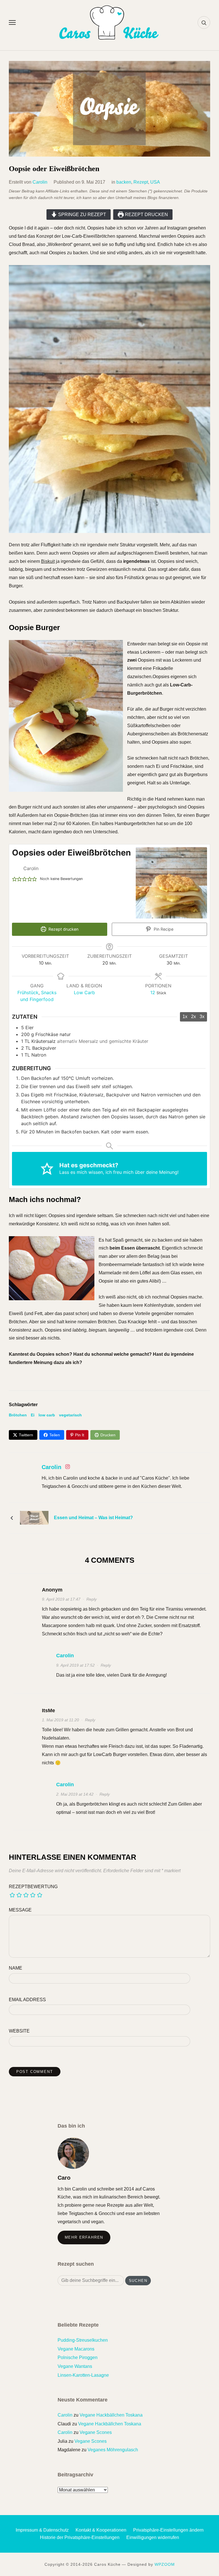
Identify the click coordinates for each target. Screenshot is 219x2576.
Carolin (40, 182)
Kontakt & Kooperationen (101, 2530)
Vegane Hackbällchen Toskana (111, 2415)
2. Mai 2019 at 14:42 (75, 1794)
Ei (33, 1415)
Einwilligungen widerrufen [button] (153, 2537)
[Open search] (204, 22)
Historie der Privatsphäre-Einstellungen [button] (80, 2537)
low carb (47, 1415)
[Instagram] (68, 1468)
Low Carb (84, 992)
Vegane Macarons (76, 2349)
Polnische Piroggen (78, 2357)
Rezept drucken (146, 215)
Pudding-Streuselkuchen (83, 2340)
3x (202, 1017)
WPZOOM (165, 2564)
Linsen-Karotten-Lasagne (83, 2375)
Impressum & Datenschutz (42, 2530)
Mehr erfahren (84, 2237)
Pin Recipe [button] (163, 929)
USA (155, 182)
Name (16, 1968)
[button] (15, 879)
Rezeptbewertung (33, 1887)
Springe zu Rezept (82, 215)
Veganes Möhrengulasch (113, 2450)
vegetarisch (70, 1415)
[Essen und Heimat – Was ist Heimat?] (34, 1517)
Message (20, 1910)
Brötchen (18, 1415)
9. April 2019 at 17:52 (75, 1665)
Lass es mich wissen (81, 1172)
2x (193, 1017)
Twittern (26, 1435)
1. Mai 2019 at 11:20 (60, 1720)
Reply (92, 1599)
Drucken (108, 1435)
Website (19, 2031)
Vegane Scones (96, 2432)
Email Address (27, 2000)
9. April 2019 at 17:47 (61, 1599)
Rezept (141, 182)
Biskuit (48, 561)
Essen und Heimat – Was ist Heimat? (93, 1518)
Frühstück (28, 992)
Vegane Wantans (75, 2366)
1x (185, 1017)
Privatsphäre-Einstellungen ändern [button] (168, 2530)
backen (124, 182)
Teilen (55, 1435)
